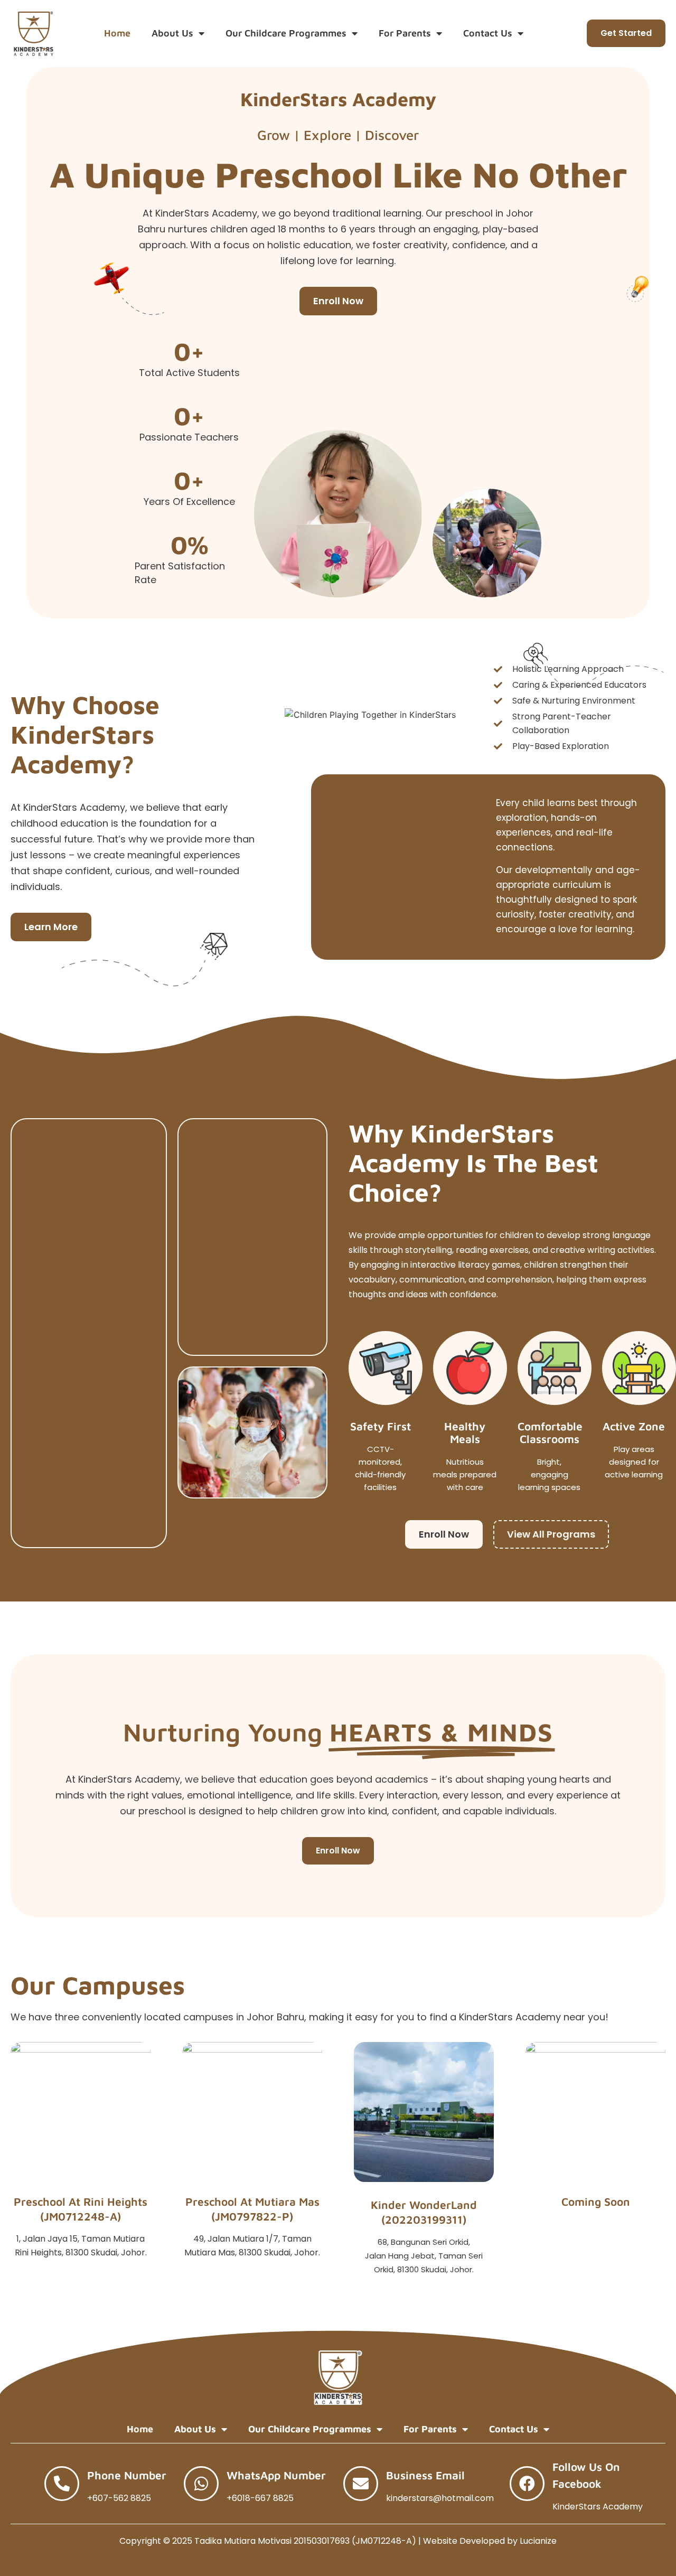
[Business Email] (361, 2484)
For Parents (405, 33)
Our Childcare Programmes (286, 33)
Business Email (425, 2475)
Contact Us (488, 33)
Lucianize (538, 2541)
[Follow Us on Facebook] (527, 2484)
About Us (172, 33)
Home (117, 33)
